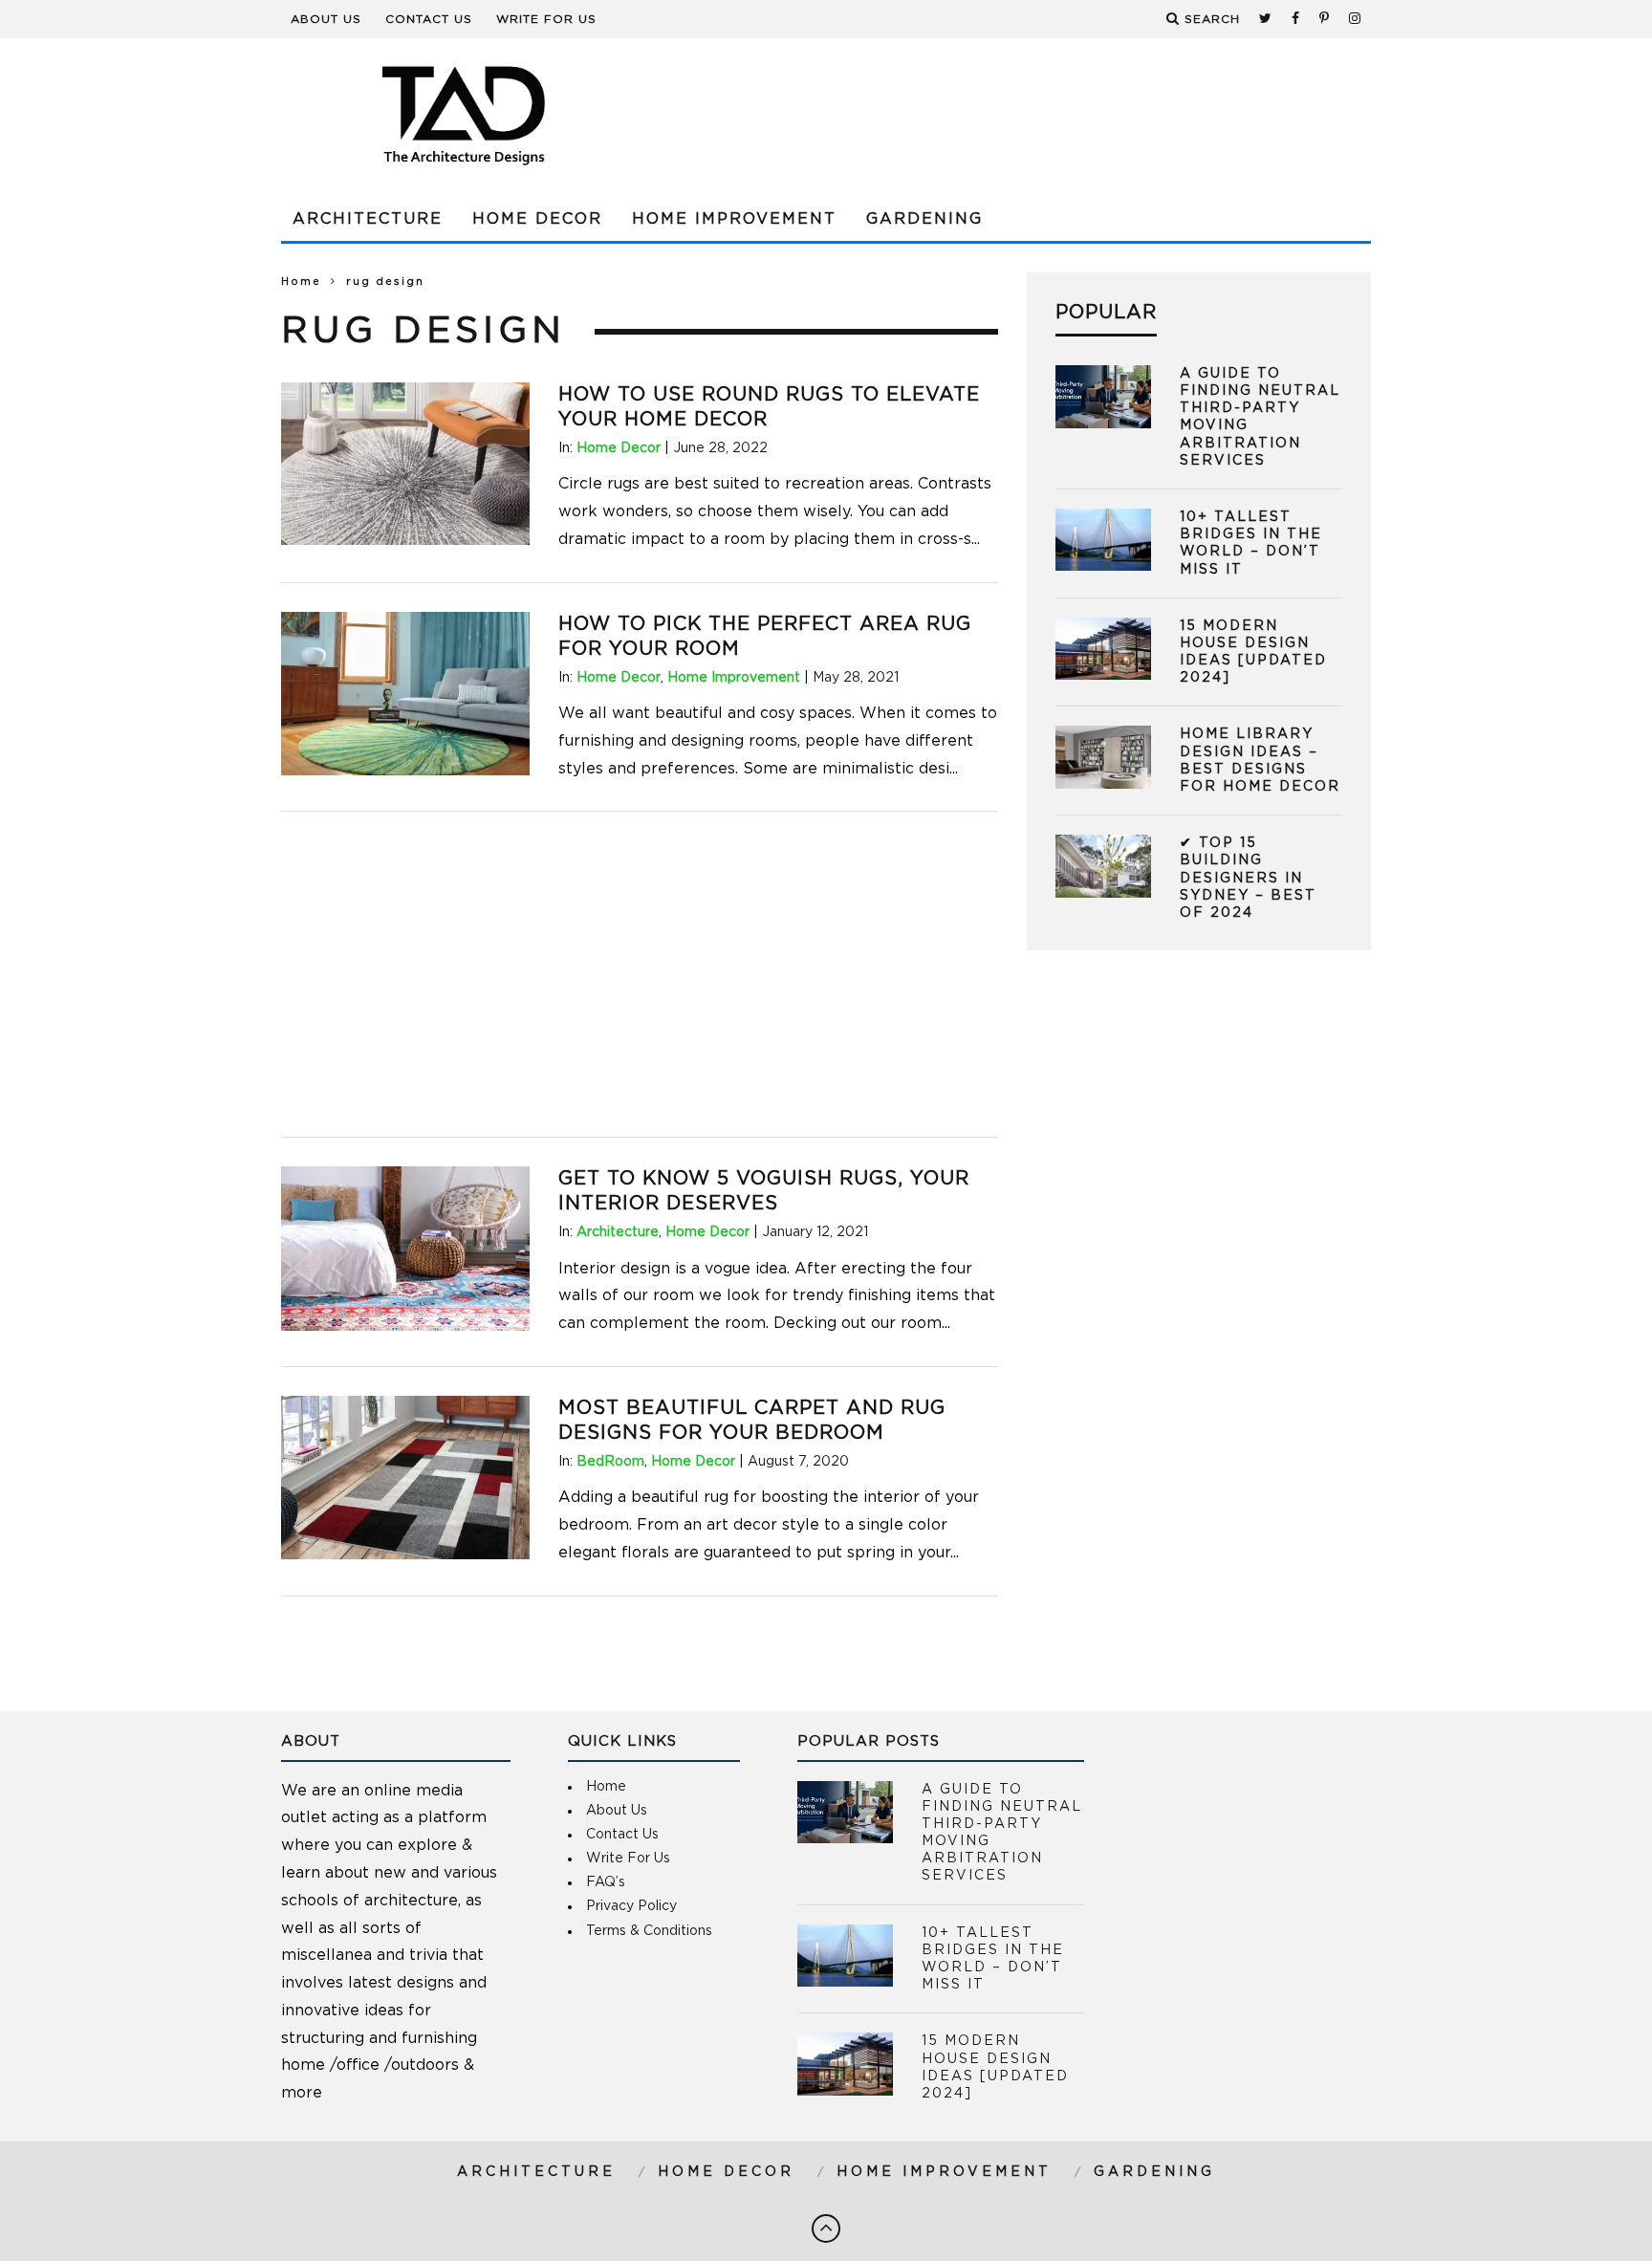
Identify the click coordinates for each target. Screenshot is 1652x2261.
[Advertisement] (1023, 115)
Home (301, 282)
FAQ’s (606, 1882)
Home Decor (537, 219)
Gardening (924, 219)
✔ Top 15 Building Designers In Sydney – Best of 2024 (1248, 878)
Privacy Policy (631, 1906)
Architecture (368, 219)
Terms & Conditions (649, 1931)
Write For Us (546, 19)
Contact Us (429, 19)
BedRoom (610, 1462)
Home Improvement (734, 219)
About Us (326, 19)
